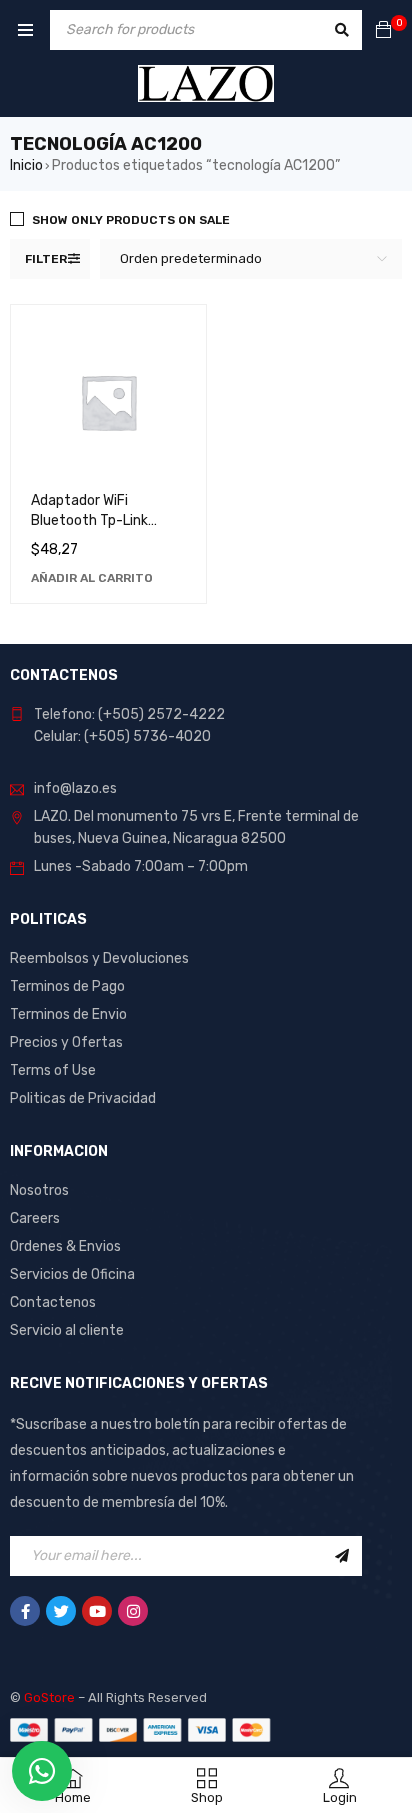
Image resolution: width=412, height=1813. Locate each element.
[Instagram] (133, 1611)
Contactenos (53, 1302)
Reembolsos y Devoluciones (99, 958)
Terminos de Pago (67, 986)
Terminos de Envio (68, 1014)
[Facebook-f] (25, 1611)
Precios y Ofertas (66, 1042)
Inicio (26, 165)
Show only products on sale (131, 220)
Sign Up (342, 1556)
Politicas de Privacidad (83, 1098)
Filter (46, 259)
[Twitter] (61, 1611)
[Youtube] (97, 1611)
